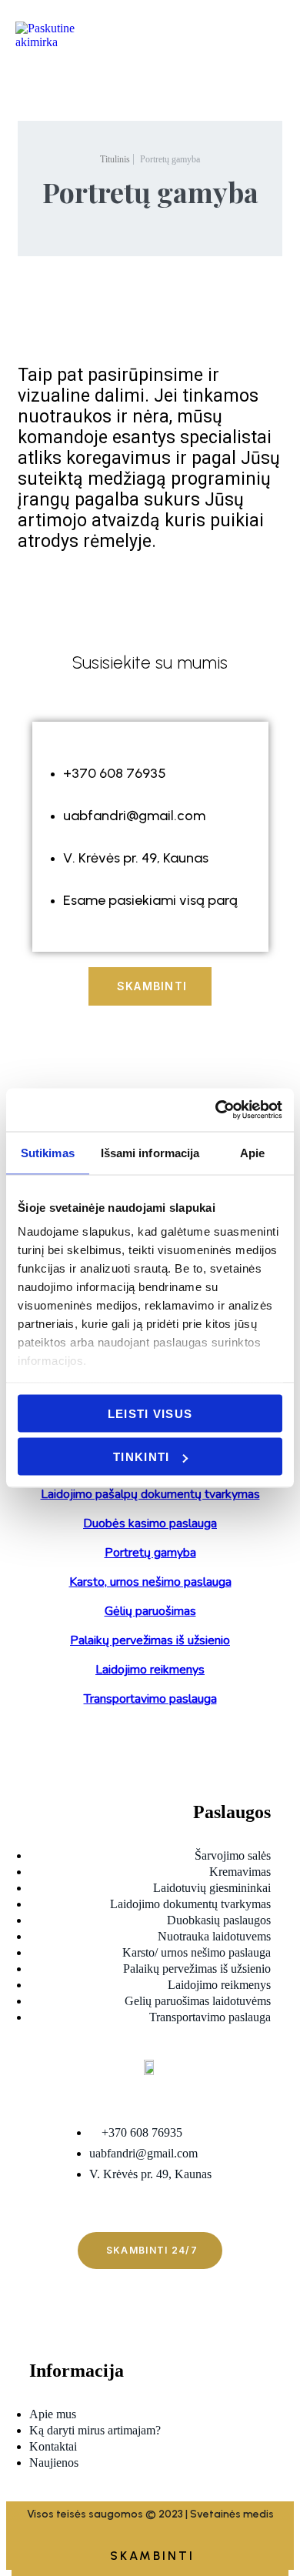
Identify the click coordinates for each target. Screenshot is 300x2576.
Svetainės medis (232, 2514)
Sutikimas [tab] (48, 1152)
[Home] (57, 63)
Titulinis (115, 159)
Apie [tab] (252, 1152)
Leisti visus (150, 1413)
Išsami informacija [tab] (150, 1152)
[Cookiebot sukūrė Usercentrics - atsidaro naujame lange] (216, 1110)
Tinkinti (141, 1457)
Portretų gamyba (170, 159)
